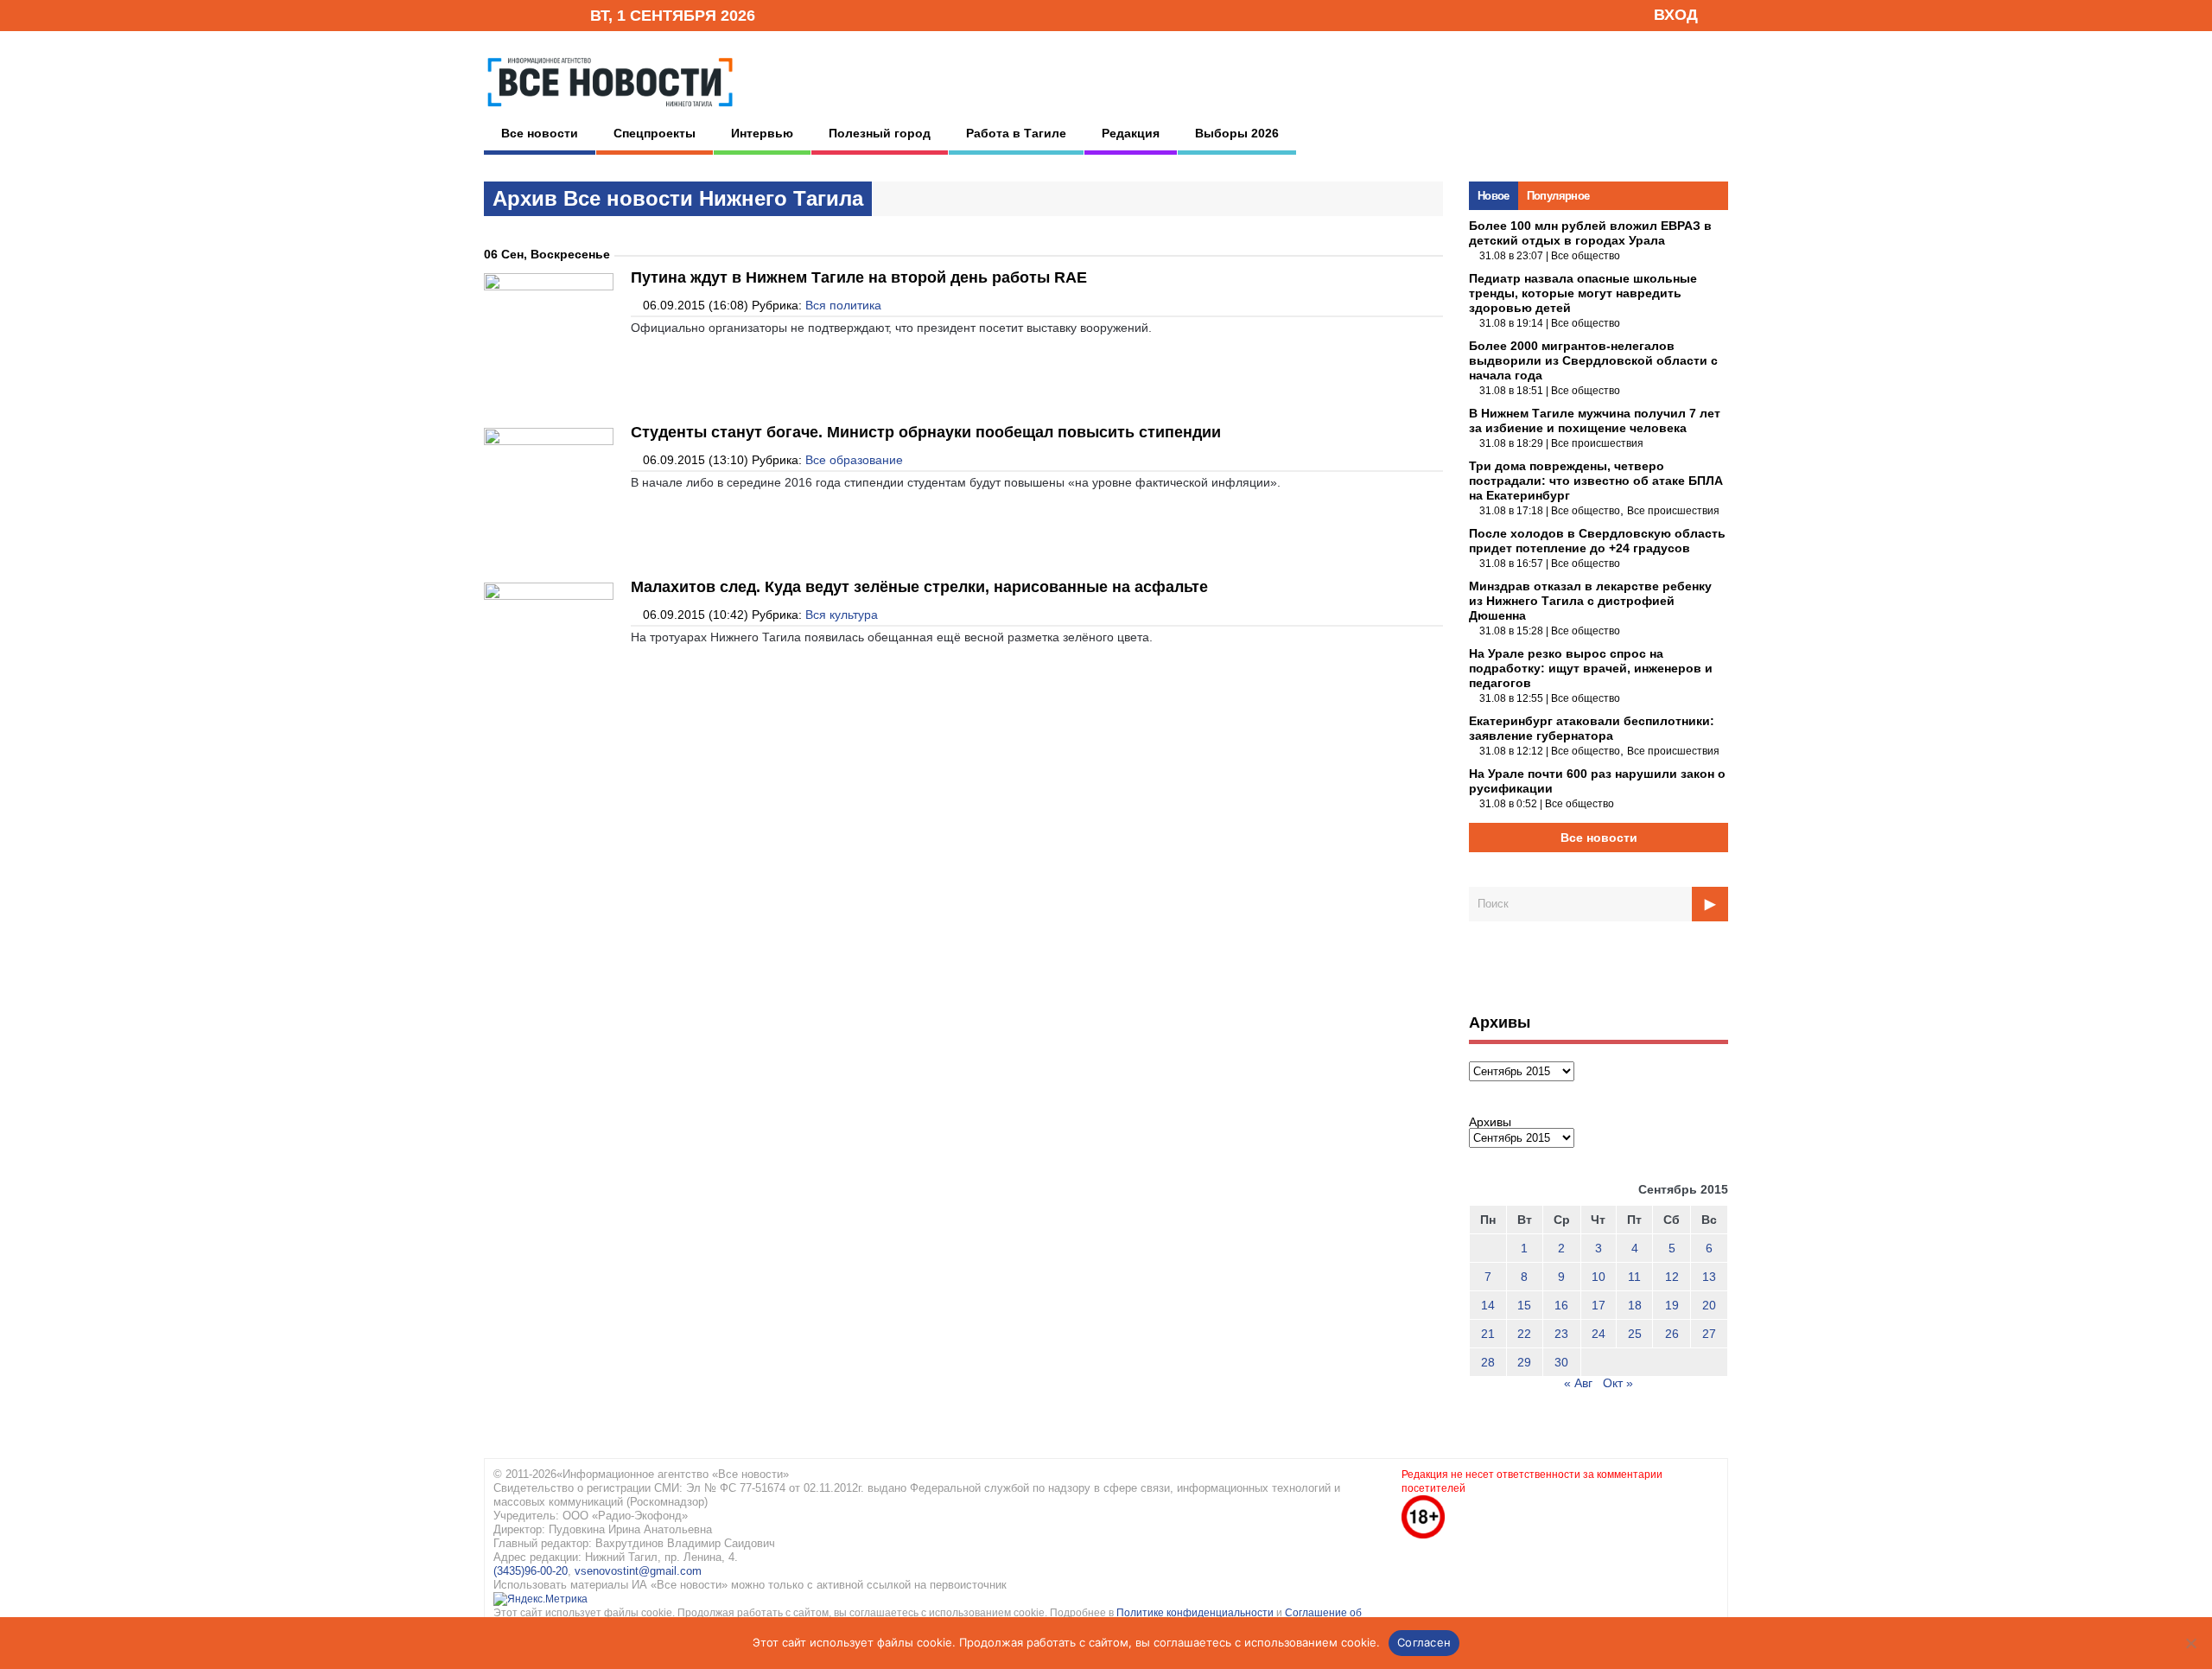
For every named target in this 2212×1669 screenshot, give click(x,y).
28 (1488, 1362)
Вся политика (843, 305)
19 (1672, 1305)
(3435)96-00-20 (531, 1571)
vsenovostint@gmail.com (638, 1571)
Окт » (1618, 1383)
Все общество (1586, 256)
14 (1488, 1305)
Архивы (1490, 1122)
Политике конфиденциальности (1196, 1613)
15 (1524, 1305)
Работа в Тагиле (1016, 133)
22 (1524, 1334)
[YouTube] (548, 14)
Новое (1494, 196)
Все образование (854, 460)
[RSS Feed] (521, 14)
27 (1709, 1334)
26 (1672, 1334)
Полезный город (880, 133)
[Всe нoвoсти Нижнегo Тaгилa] (610, 111)
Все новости (540, 133)
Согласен (1424, 1642)
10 (1599, 1277)
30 (1561, 1362)
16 (1561, 1305)
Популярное (1558, 196)
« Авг (1578, 1383)
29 (1524, 1362)
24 (1599, 1334)
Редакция (1131, 133)
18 (1635, 1305)
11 (1634, 1277)
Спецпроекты (655, 133)
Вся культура (842, 615)
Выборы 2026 (1237, 133)
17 (1599, 1305)
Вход (1676, 15)
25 (1635, 1334)
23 (1561, 1334)
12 (1672, 1277)
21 (1488, 1334)
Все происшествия (1597, 443)
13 (1709, 1277)
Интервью (762, 133)
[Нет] (2190, 1643)
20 (1709, 1305)
